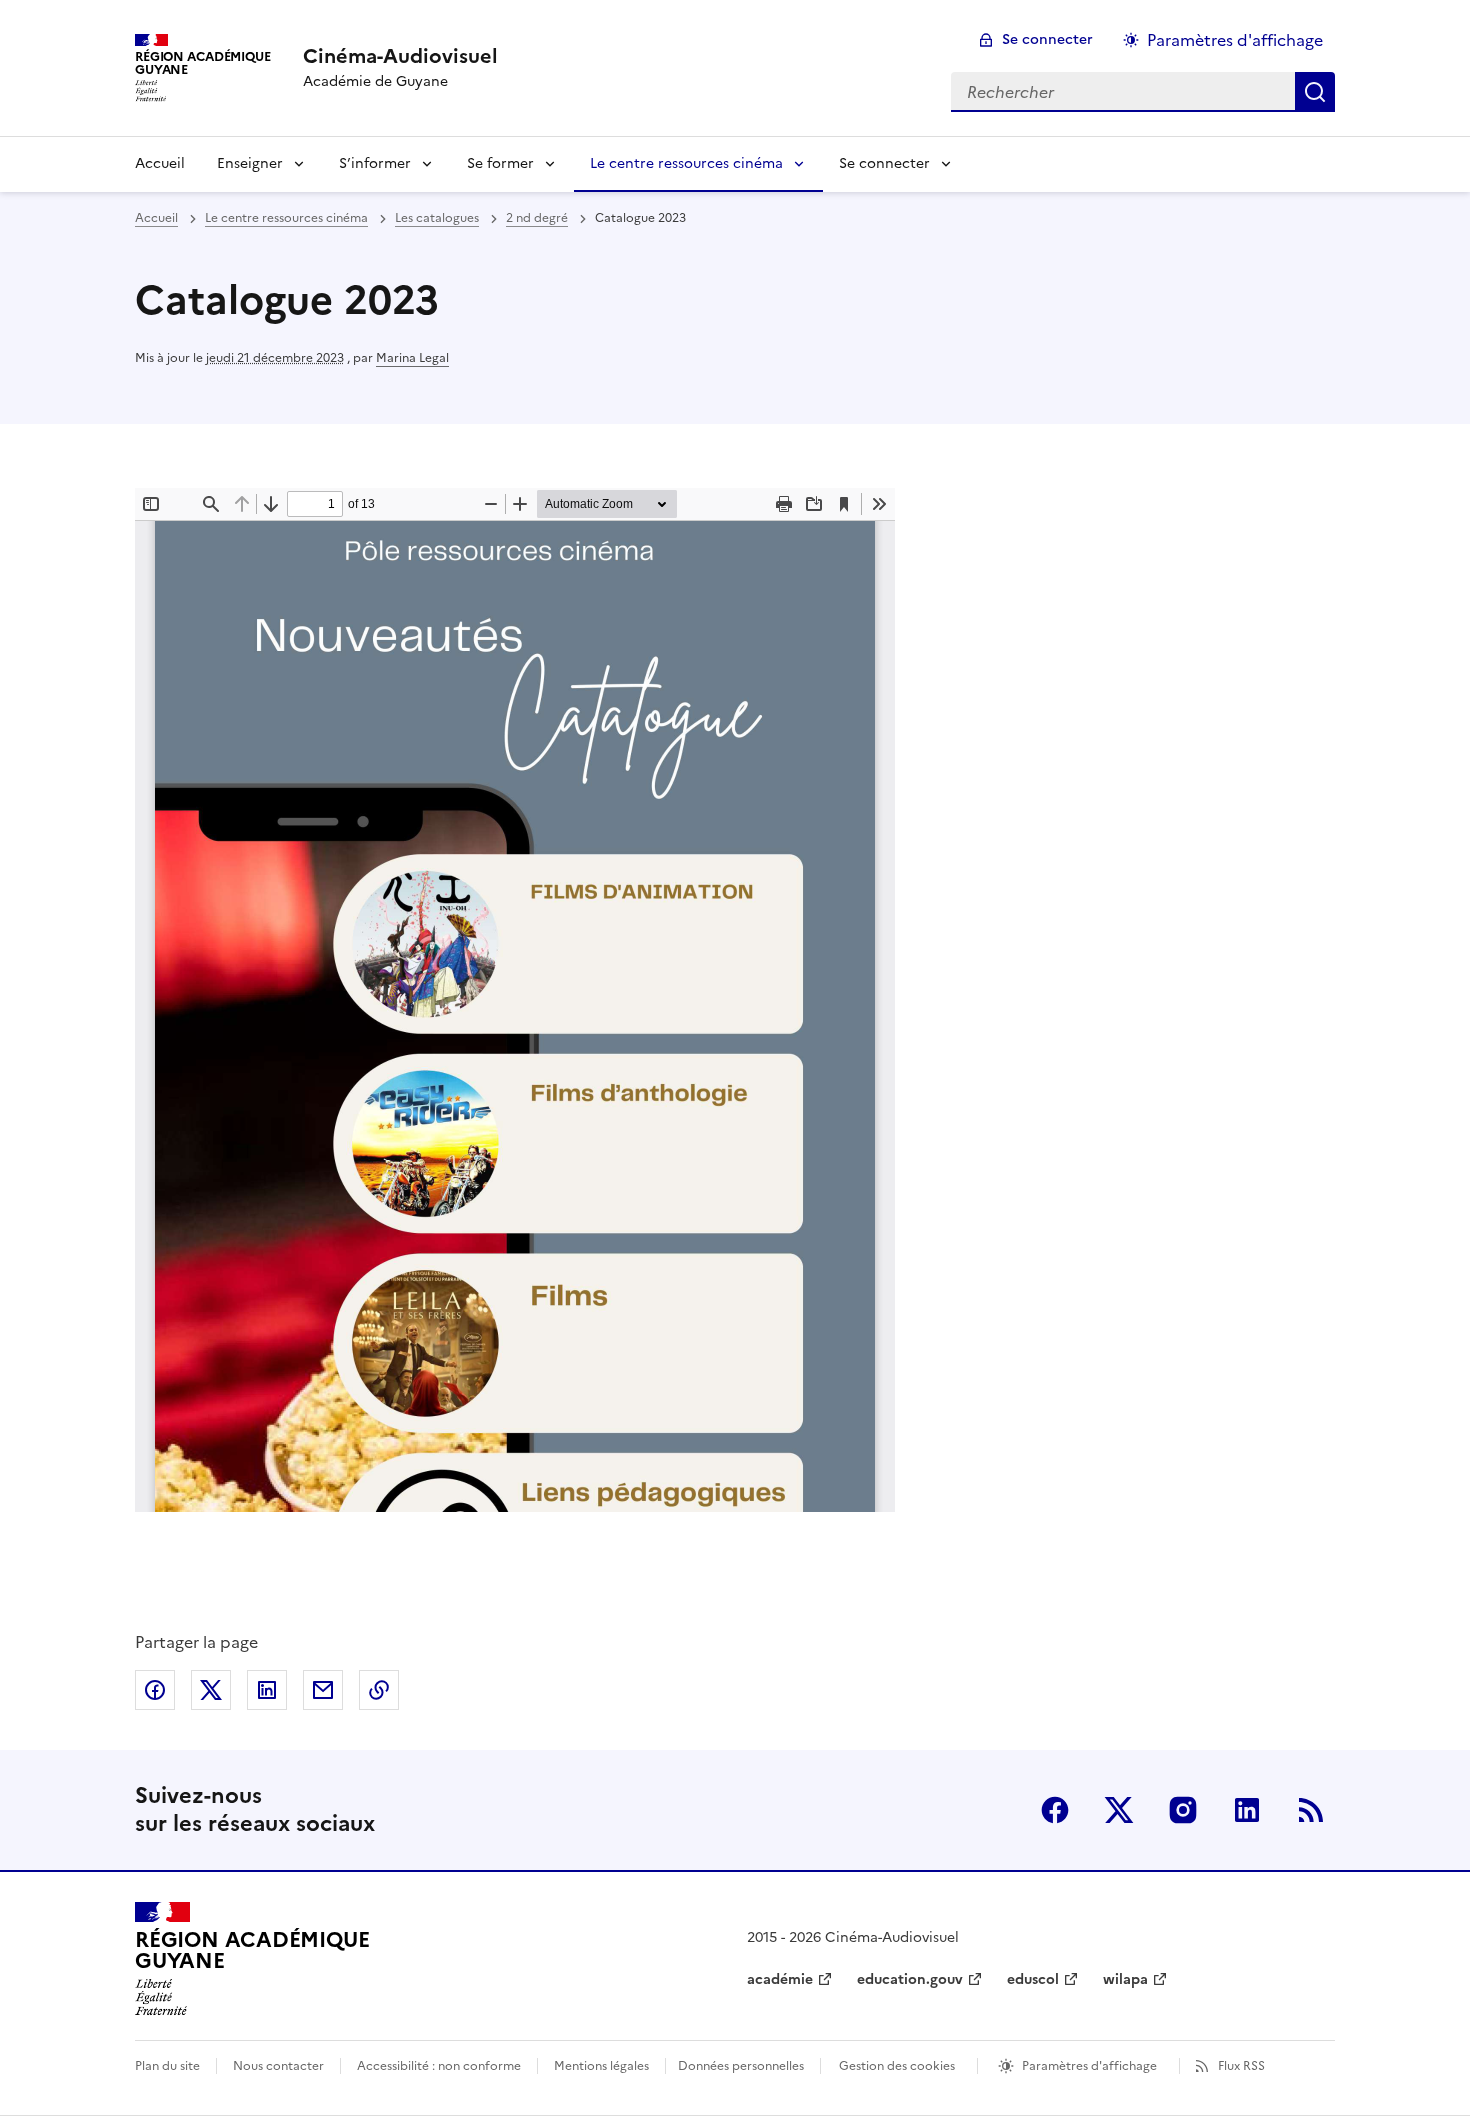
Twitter (1119, 1810)
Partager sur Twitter (211, 1690)
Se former (500, 163)
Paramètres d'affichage (1235, 40)
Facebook (1055, 1810)
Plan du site (167, 2066)
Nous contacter (278, 2066)
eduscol (1033, 1979)
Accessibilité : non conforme (439, 2066)
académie (780, 1979)
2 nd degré (537, 218)
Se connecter (1047, 39)
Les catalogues (437, 218)
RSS (1311, 1810)
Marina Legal (412, 358)
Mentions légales (601, 2066)
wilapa (1125, 1979)
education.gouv (910, 1979)
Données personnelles (741, 2066)
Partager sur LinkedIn (267, 1690)
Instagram (1183, 1810)
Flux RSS (1241, 2066)
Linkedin (1247, 1810)
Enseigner (250, 163)
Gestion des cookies (897, 2066)
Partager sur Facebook (155, 1690)
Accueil (160, 163)
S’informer (375, 163)
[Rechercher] (1315, 92)
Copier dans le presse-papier (379, 1690)
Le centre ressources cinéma (686, 163)
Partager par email (323, 1690)
